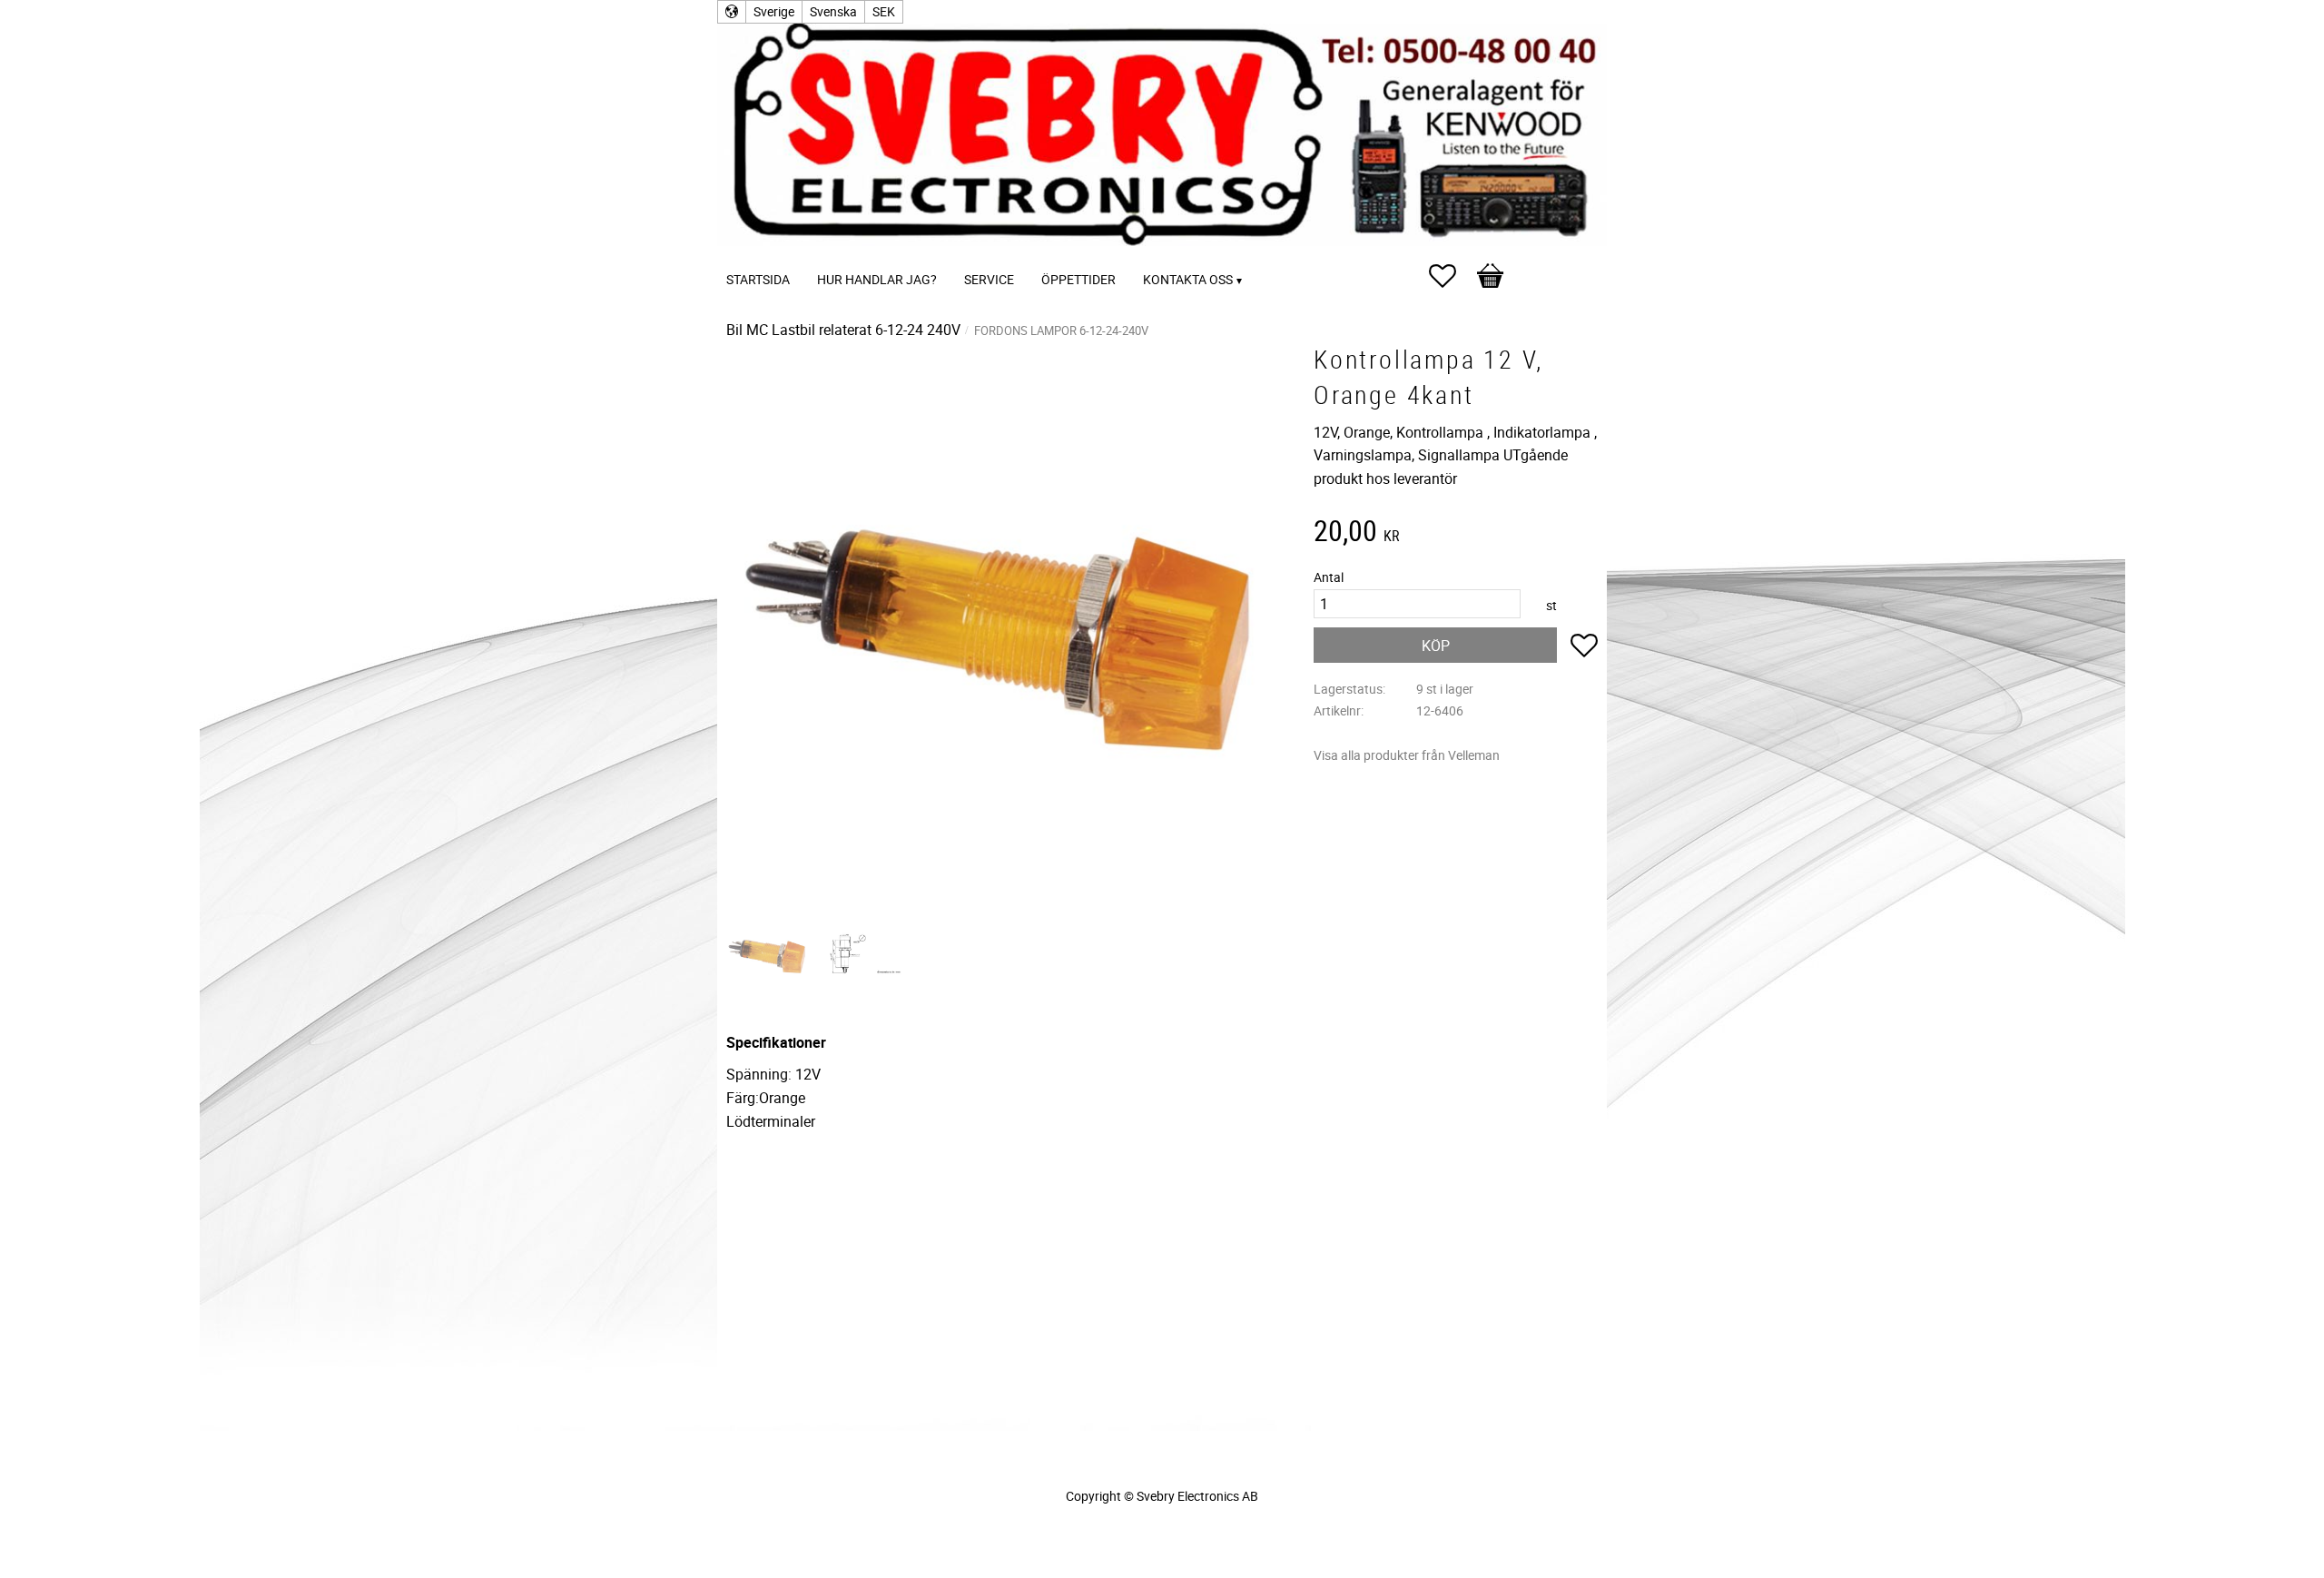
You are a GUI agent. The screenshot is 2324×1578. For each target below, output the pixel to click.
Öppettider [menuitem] (1078, 279)
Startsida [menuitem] (758, 279)
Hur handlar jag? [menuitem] (877, 279)
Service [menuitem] (989, 279)
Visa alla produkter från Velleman (1407, 755)
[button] (1452, 276)
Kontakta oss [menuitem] (1188, 279)
